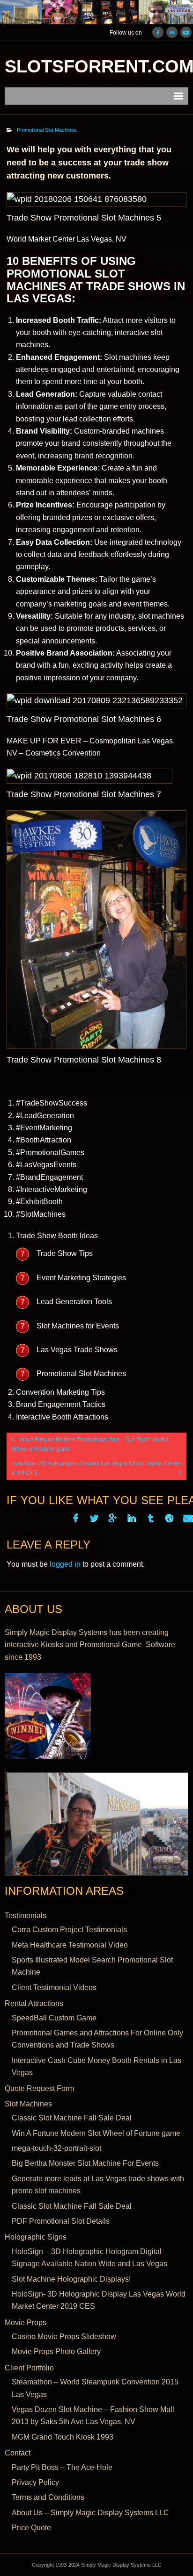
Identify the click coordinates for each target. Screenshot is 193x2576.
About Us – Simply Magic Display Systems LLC (90, 2513)
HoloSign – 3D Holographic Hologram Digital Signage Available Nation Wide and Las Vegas (89, 2258)
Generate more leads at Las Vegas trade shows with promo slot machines (98, 2185)
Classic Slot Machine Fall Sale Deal (72, 2118)
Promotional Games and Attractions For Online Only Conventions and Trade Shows (97, 2039)
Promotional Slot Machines (47, 130)
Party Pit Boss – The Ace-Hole (62, 2467)
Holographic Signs (36, 2237)
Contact (18, 2453)
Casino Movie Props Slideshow (64, 2337)
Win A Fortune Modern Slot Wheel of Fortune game (96, 2133)
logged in (65, 1564)
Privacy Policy (35, 2482)
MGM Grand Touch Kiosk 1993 (63, 2437)
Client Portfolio (29, 2368)
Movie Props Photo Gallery (56, 2351)
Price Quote (31, 2528)
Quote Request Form (39, 2088)
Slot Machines (28, 2104)
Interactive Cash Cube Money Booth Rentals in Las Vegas (96, 2066)
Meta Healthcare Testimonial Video (70, 1945)
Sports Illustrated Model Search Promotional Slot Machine (92, 1966)
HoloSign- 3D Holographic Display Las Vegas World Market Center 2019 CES (99, 2300)
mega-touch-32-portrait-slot (56, 2148)
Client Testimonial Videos (54, 1987)
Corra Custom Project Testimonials (69, 1930)
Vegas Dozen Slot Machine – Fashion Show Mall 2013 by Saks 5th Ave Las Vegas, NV (93, 2415)
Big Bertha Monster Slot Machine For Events (85, 2163)
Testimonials (26, 1916)
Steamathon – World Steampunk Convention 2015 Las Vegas (95, 2388)
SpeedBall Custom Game (54, 2018)
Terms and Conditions (48, 2497)
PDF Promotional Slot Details (61, 2221)
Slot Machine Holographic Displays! (71, 2279)
